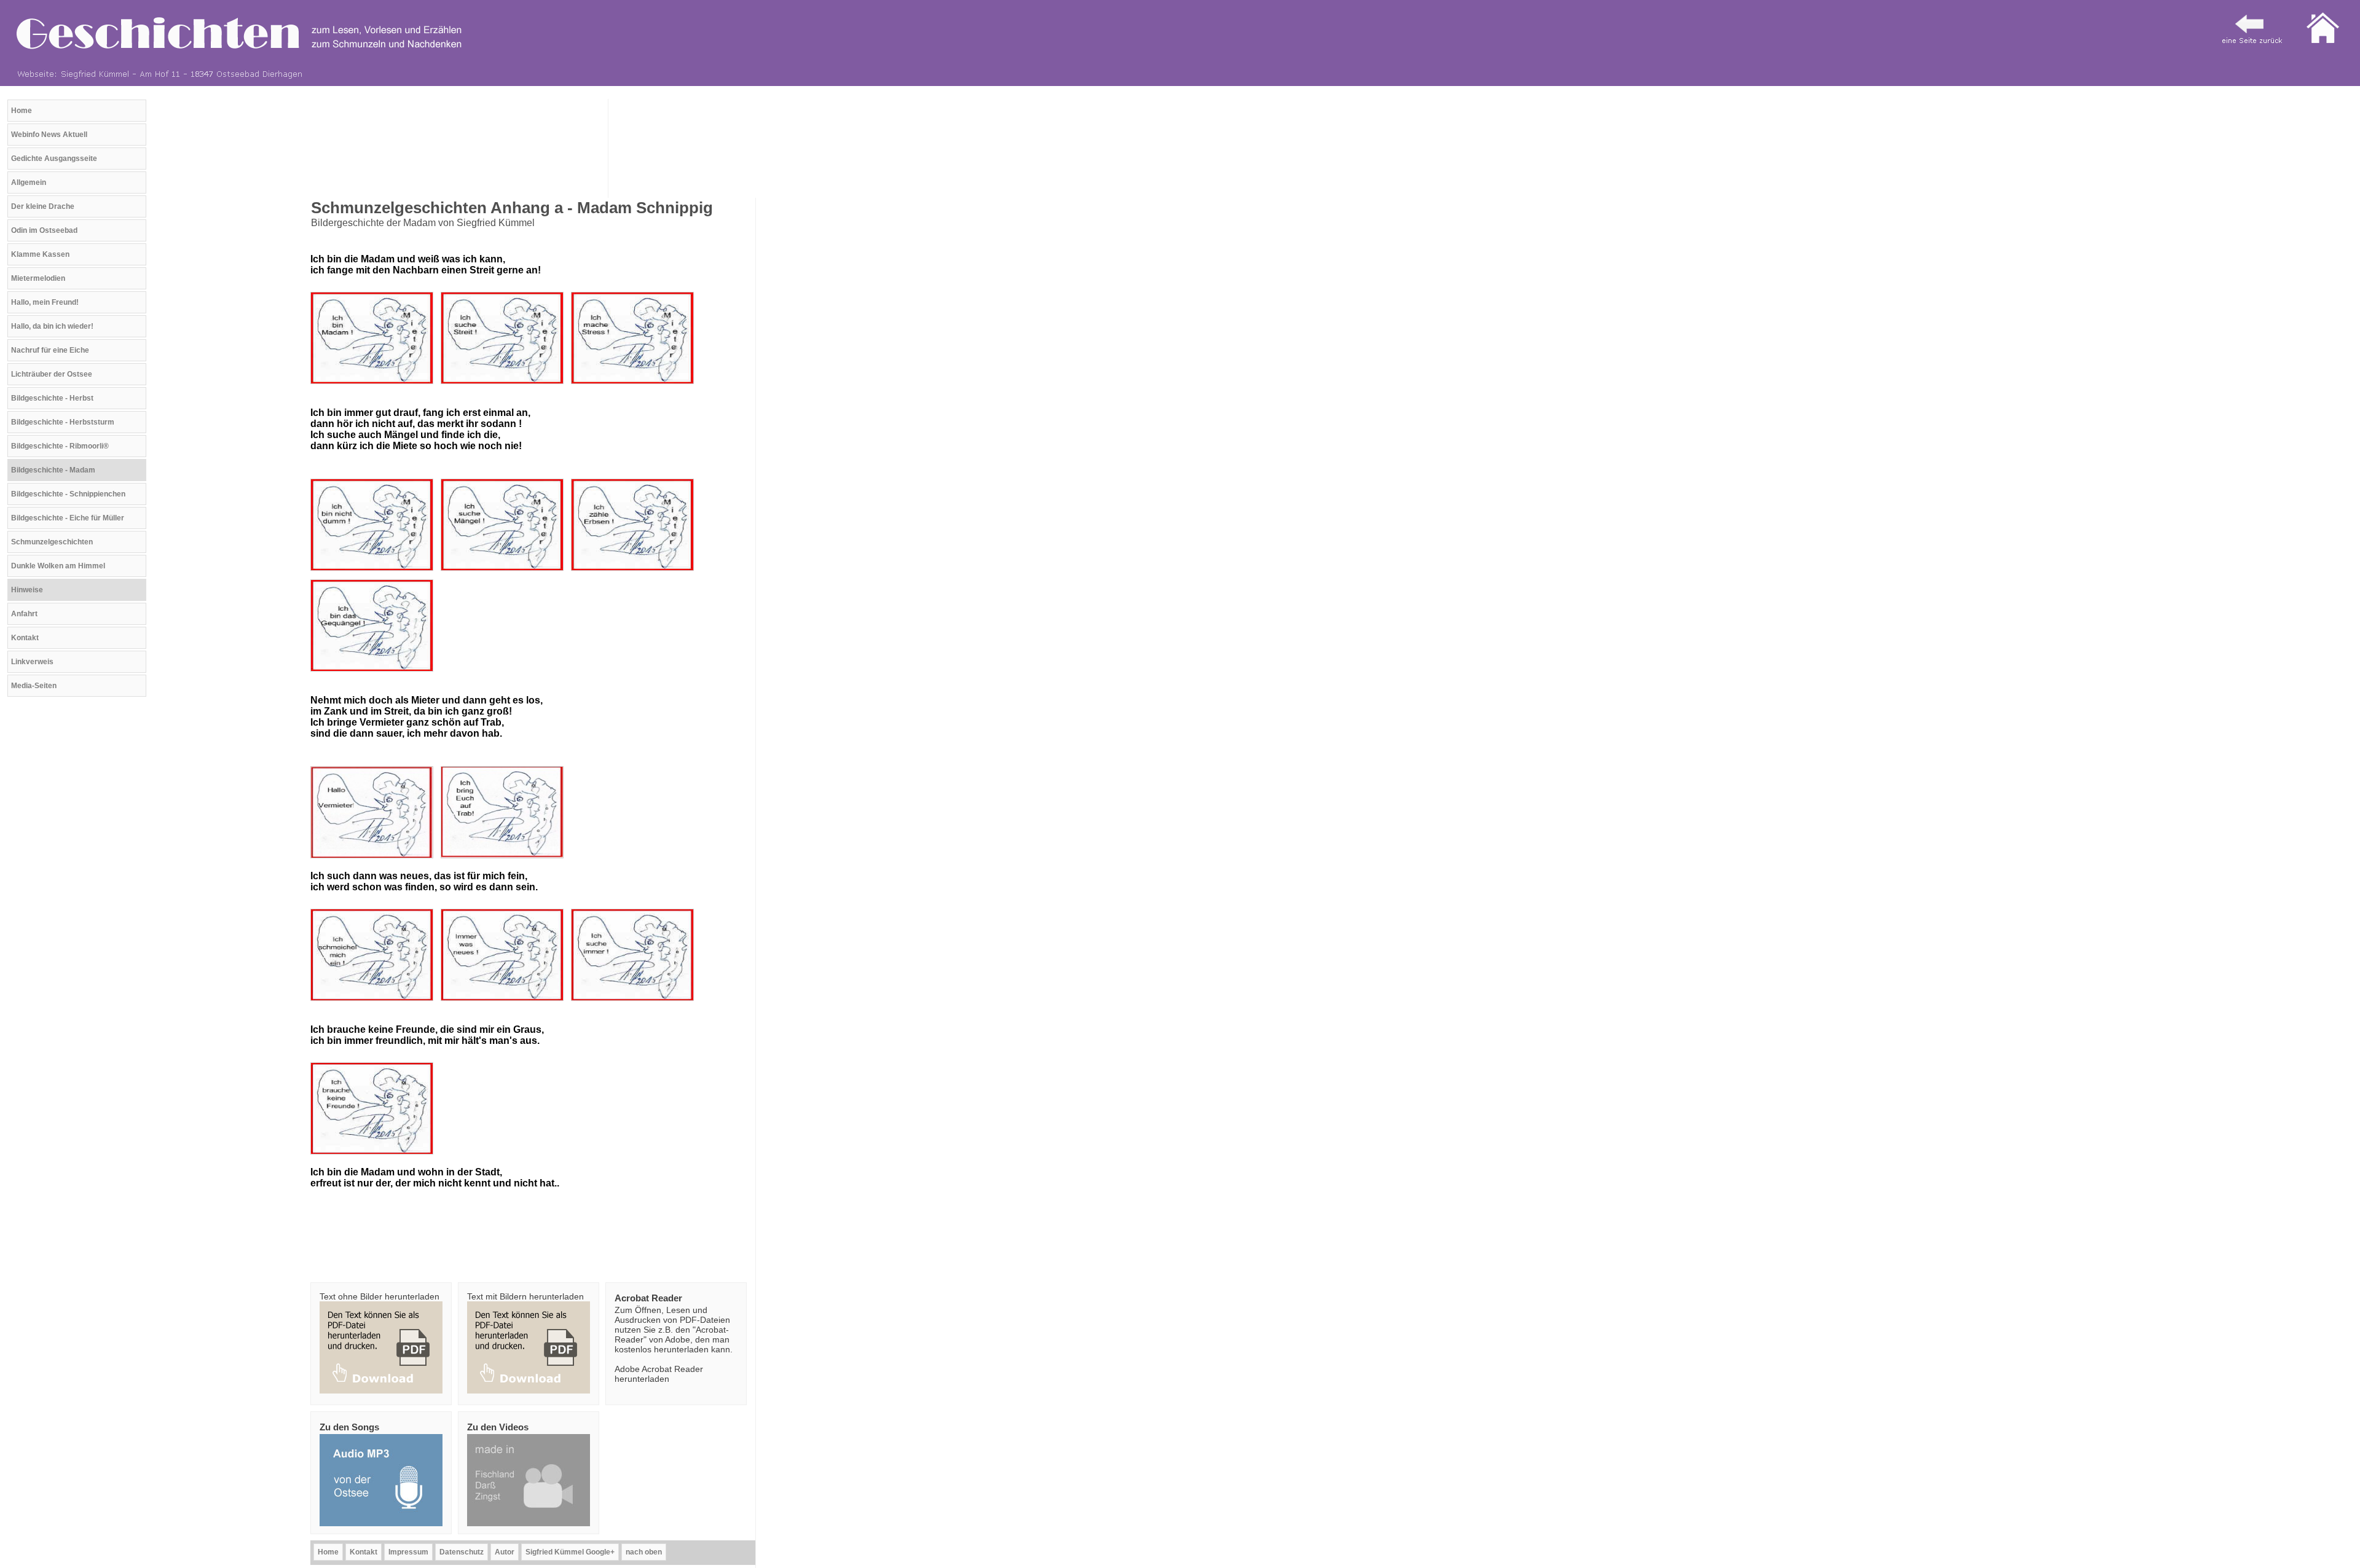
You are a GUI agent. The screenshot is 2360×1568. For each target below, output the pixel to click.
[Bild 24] (635, 1004)
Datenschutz (462, 1552)
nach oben (644, 1552)
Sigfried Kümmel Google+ (570, 1552)
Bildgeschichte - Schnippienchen (68, 494)
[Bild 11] (635, 574)
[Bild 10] (505, 574)
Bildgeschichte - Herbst (52, 398)
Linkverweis (32, 662)
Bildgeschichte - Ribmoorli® (60, 446)
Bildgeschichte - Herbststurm (63, 422)
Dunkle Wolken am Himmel (58, 566)
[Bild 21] (374, 861)
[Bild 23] (505, 1004)
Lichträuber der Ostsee (52, 374)
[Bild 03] (635, 387)
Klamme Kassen (40, 254)
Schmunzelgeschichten (52, 542)
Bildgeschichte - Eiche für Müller (68, 518)
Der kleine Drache (43, 206)
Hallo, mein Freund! (45, 302)
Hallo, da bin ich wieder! (52, 326)
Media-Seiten (34, 686)
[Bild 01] (374, 387)
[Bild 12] (374, 674)
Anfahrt (24, 614)
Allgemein (29, 182)
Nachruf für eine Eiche (50, 350)
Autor (505, 1552)
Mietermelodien (38, 278)
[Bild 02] (505, 387)
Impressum (408, 1552)
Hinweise (27, 590)
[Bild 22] (505, 861)
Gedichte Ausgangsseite (54, 159)
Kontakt (25, 638)
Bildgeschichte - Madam (53, 470)
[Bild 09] (374, 574)
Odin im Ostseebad (44, 230)
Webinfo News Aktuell (49, 135)
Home (22, 111)
